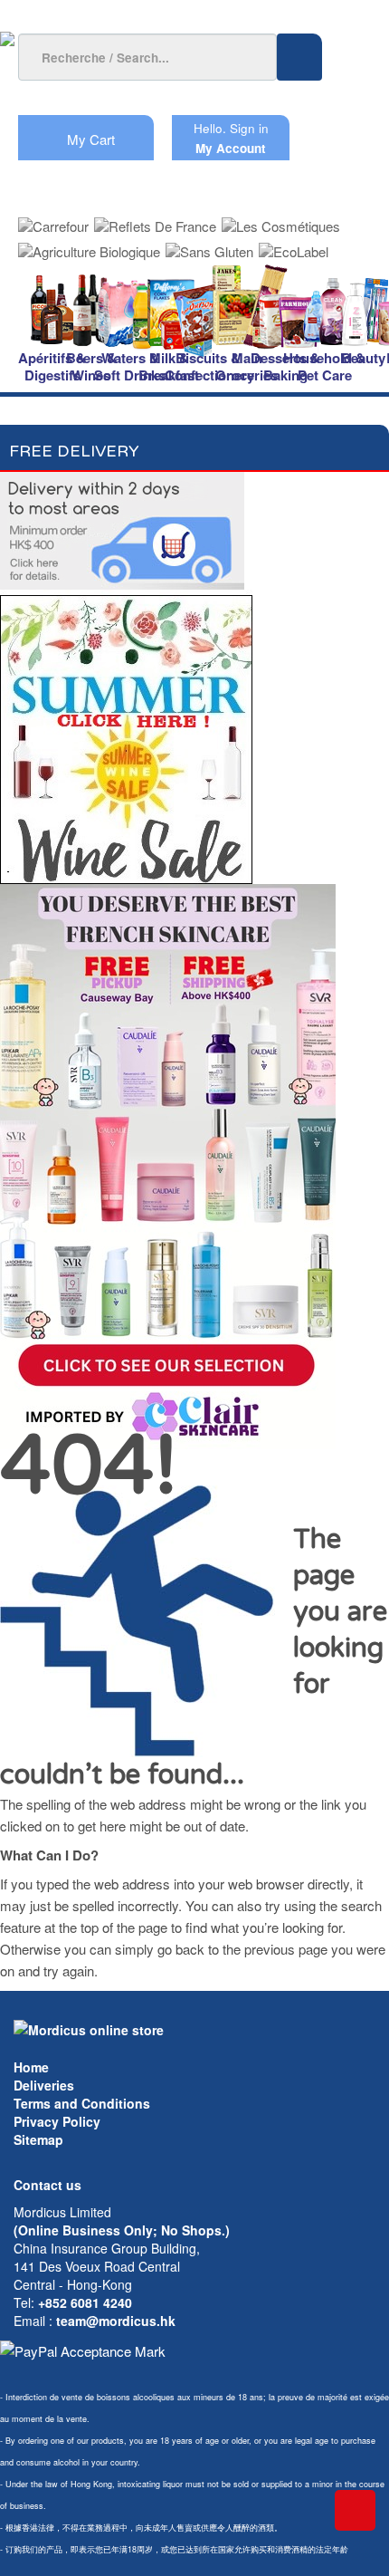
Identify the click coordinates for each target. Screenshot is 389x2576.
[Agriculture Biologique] (89, 246)
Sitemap (38, 2139)
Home (31, 2067)
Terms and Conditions (82, 2103)
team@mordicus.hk (116, 2321)
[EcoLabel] (294, 246)
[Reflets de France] (155, 221)
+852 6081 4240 (85, 2302)
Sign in (249, 128)
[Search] (299, 57)
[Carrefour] (53, 221)
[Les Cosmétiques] (281, 221)
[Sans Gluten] (209, 246)
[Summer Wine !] (126, 734)
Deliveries (44, 2085)
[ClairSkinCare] (168, 1164)
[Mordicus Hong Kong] (89, 2028)
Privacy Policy (57, 2121)
